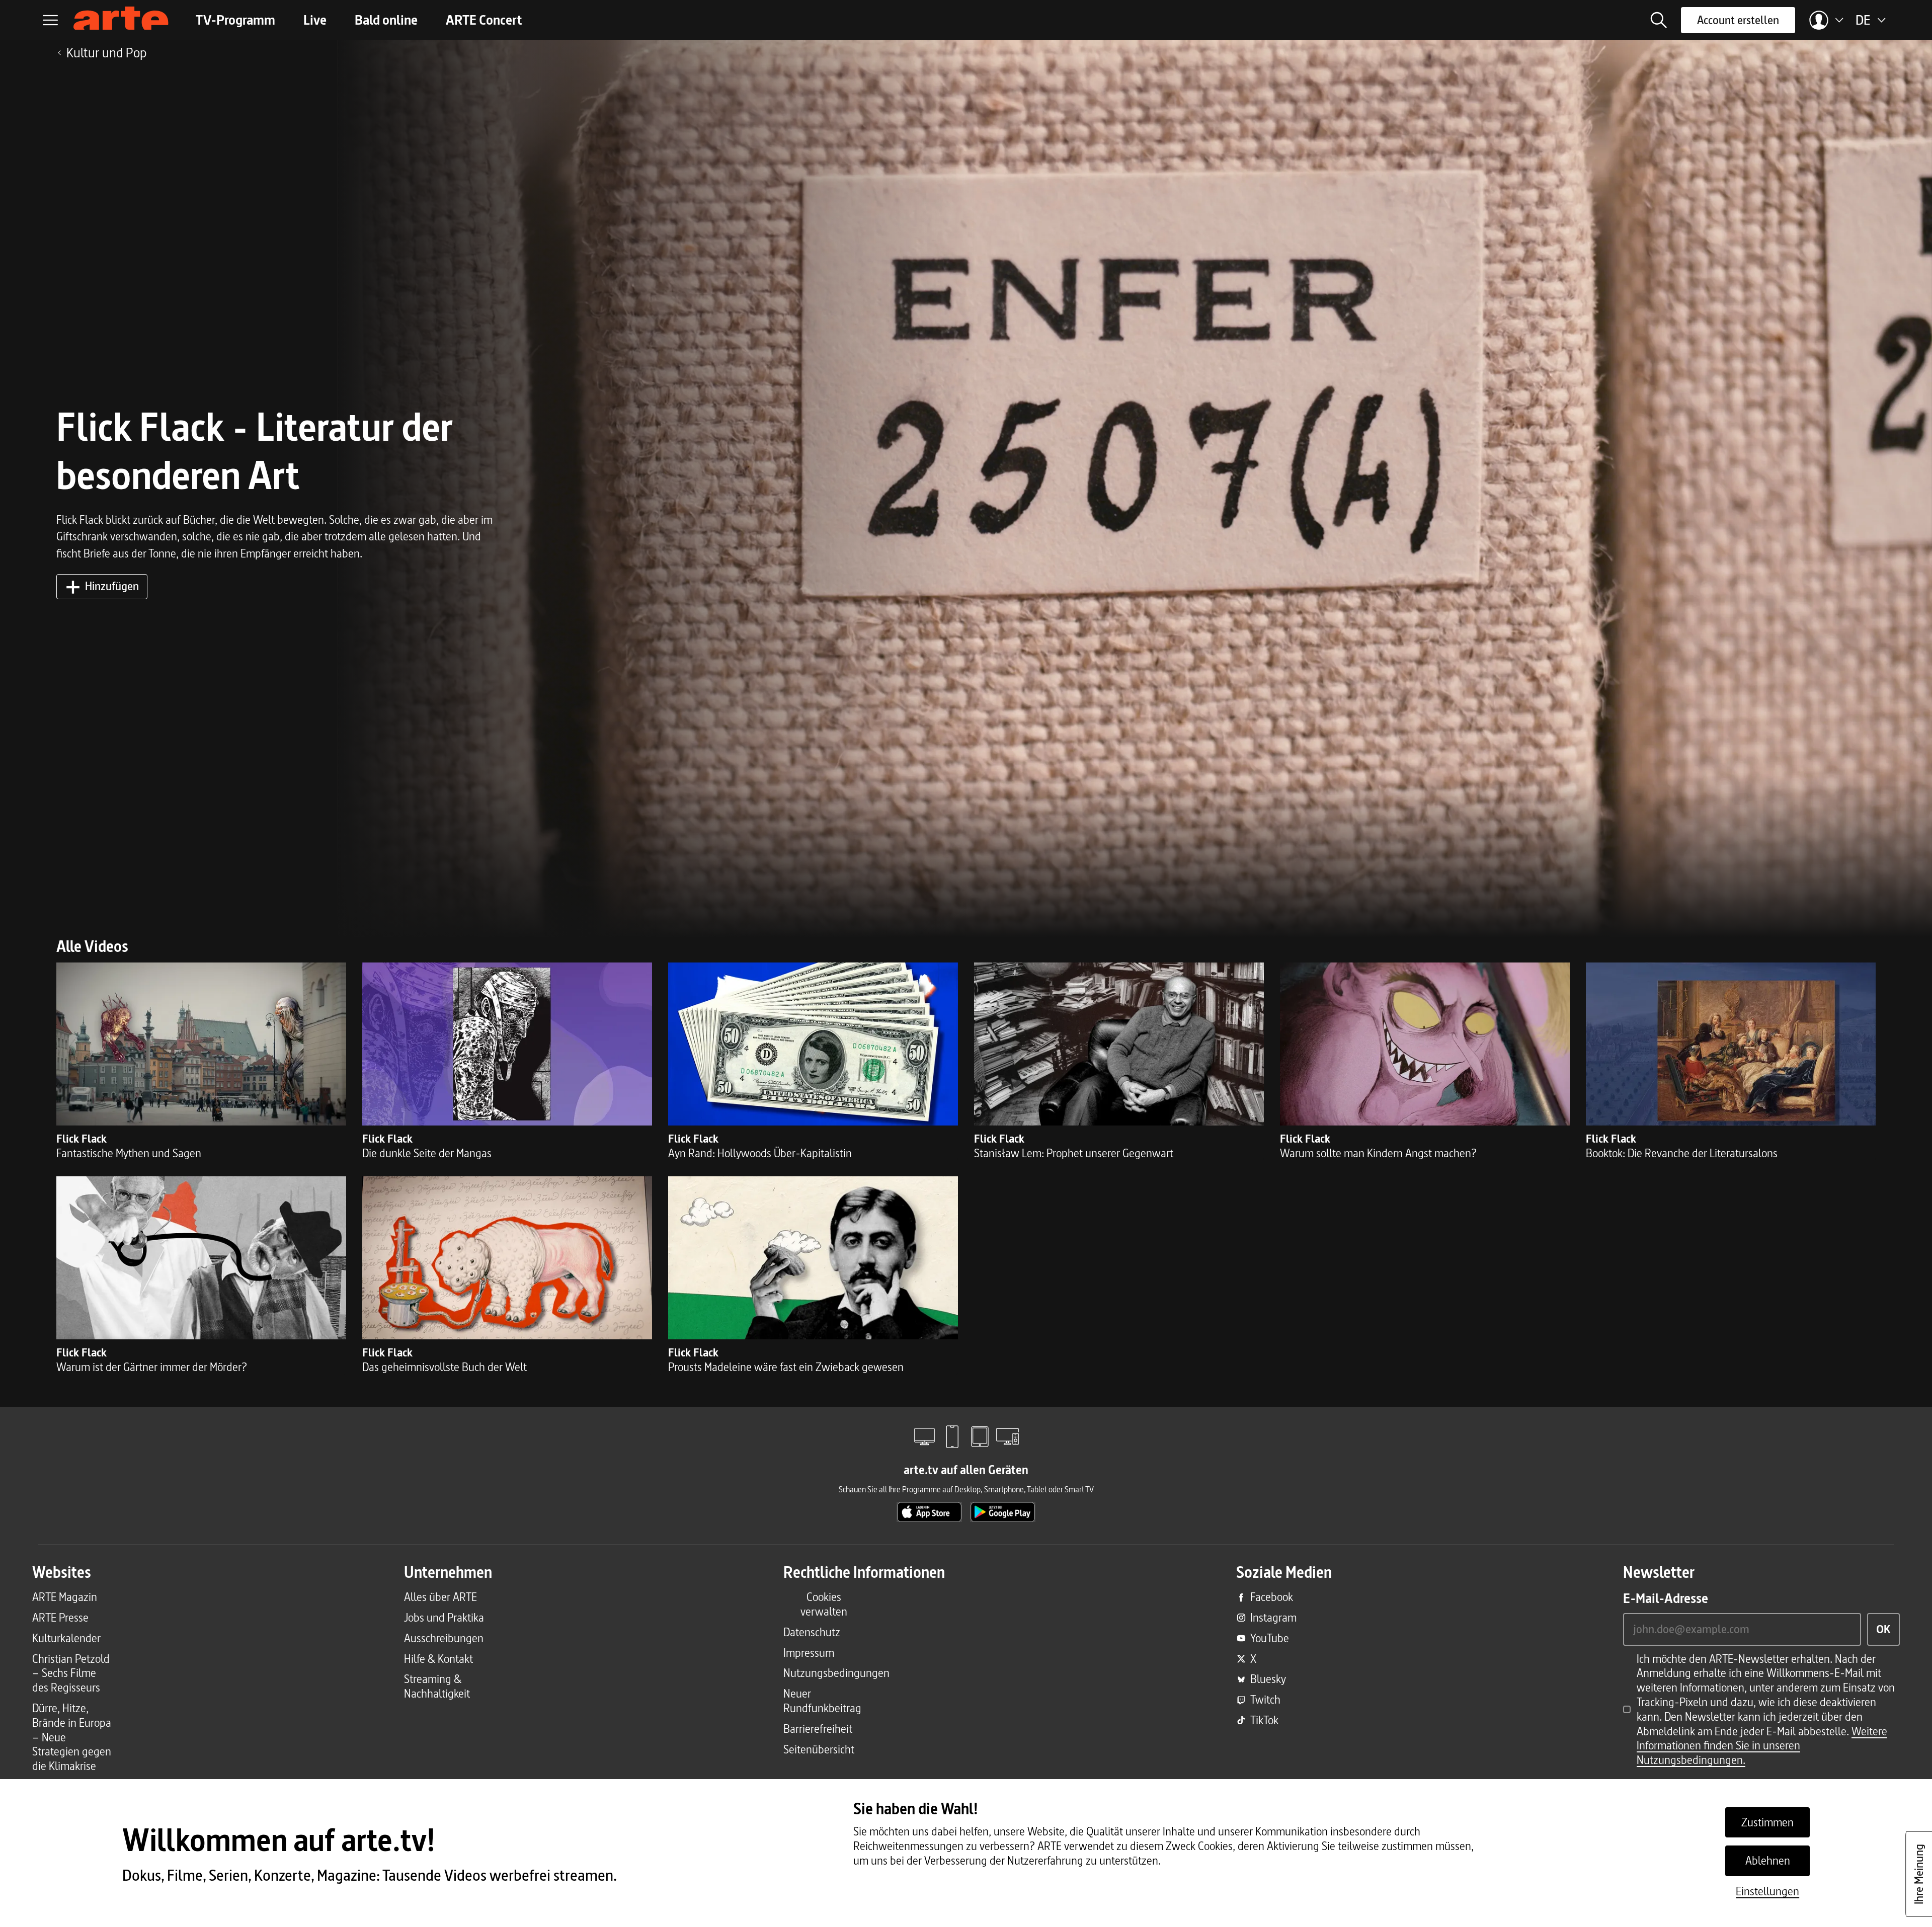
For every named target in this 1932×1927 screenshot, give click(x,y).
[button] (1659, 20)
